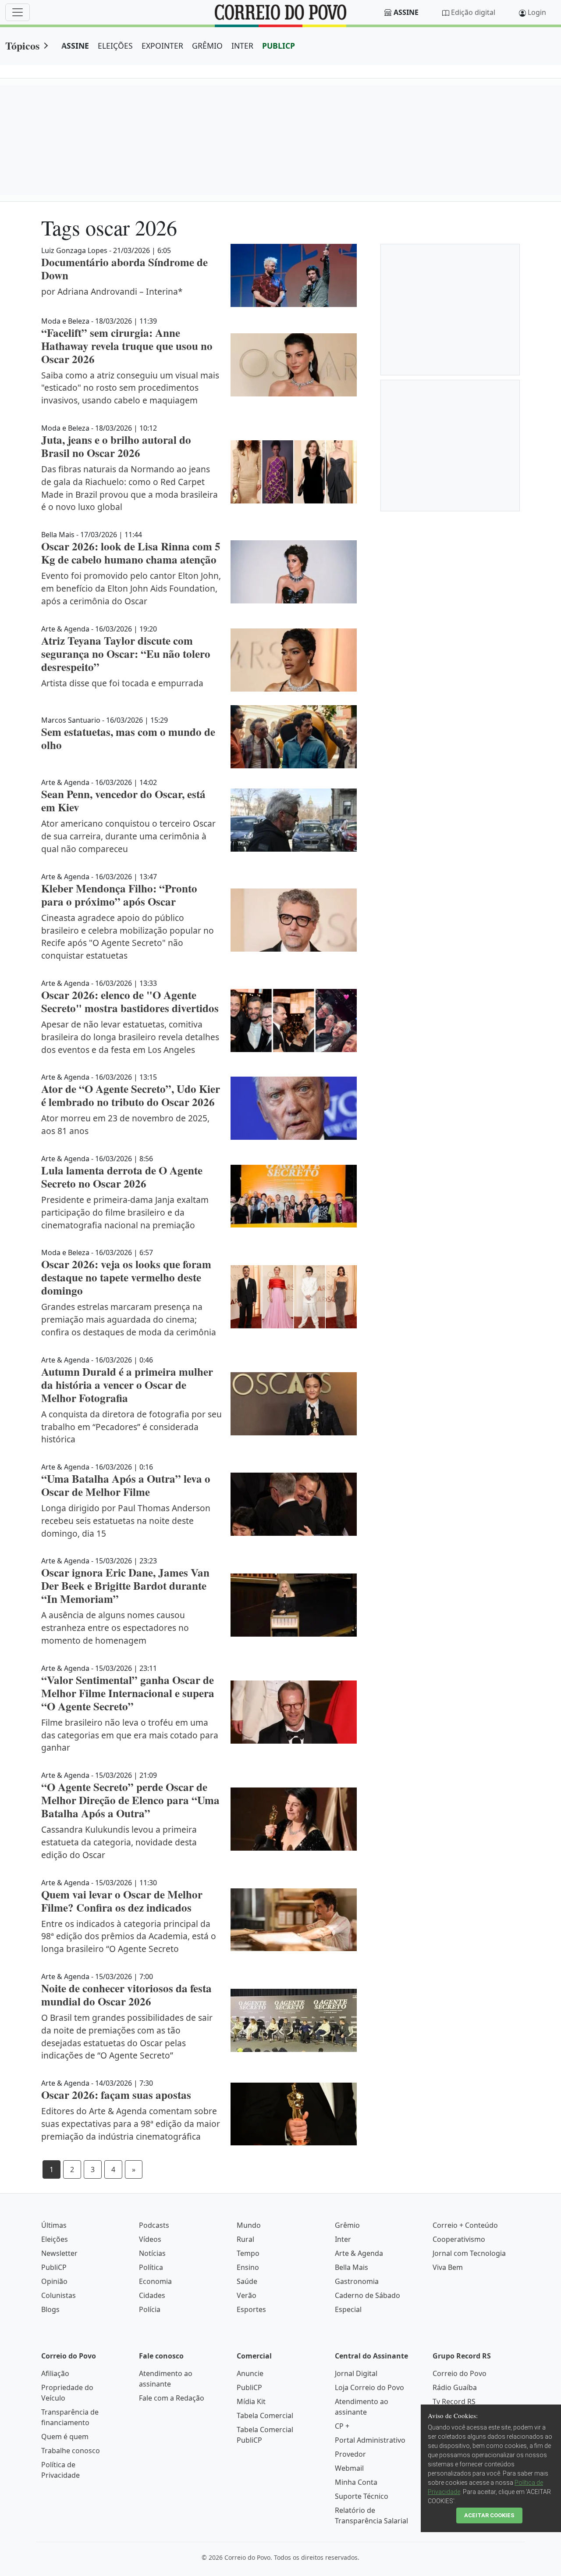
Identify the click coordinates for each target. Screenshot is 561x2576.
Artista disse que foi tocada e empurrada (122, 683)
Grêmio (347, 2225)
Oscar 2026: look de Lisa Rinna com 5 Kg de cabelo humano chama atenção (131, 553)
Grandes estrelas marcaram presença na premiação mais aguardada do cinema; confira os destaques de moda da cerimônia (129, 1319)
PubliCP (54, 2267)
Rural (245, 2239)
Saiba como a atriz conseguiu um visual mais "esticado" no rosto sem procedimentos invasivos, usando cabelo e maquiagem (130, 388)
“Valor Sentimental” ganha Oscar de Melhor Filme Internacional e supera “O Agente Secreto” (128, 1693)
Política (151, 2267)
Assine (406, 12)
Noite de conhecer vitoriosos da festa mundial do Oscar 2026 (126, 1995)
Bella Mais (352, 2267)
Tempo (248, 2253)
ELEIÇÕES (115, 46)
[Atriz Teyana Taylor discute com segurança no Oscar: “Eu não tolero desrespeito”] (294, 660)
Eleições (55, 2239)
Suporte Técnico (362, 2496)
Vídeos (150, 2239)
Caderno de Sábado (367, 2295)
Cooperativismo (459, 2239)
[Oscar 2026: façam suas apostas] (294, 2114)
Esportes (251, 2309)
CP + (342, 2426)
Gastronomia (357, 2281)
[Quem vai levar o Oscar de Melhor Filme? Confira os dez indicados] (294, 1920)
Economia (155, 2281)
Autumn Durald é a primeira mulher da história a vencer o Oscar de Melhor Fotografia (127, 1385)
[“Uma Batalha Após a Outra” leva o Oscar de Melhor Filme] (294, 1504)
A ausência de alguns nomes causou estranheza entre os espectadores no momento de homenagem (115, 1628)
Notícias (152, 2253)
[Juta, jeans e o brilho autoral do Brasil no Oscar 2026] (294, 472)
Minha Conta (356, 2482)
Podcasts (154, 2225)
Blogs (50, 2309)
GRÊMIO (207, 46)
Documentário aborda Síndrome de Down (124, 269)
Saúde (247, 2281)
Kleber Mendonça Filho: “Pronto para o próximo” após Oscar (119, 895)
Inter (343, 2239)
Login (537, 12)
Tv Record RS (454, 2401)
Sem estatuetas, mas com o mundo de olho (128, 738)
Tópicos (22, 45)
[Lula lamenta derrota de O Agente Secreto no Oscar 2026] (294, 1196)
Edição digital (473, 12)
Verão (247, 2295)
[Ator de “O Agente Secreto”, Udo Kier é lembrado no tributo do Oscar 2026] (294, 1108)
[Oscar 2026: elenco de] (294, 1020)
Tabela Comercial (265, 2415)
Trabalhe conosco (71, 2451)
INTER (242, 46)
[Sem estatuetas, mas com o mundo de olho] (294, 737)
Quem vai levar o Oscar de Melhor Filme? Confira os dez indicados (122, 1901)
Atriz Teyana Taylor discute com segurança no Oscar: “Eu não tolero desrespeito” (126, 654)
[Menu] (18, 12)
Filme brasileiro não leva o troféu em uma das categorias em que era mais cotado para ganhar (130, 1735)
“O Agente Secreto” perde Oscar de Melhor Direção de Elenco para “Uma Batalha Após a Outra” (130, 1800)
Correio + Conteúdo (465, 2225)
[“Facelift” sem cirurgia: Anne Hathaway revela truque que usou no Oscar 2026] (294, 365)
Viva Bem (448, 2267)
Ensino (248, 2267)
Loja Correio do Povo (369, 2387)
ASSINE (75, 46)
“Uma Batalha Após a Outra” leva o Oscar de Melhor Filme (126, 1485)
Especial (348, 2309)
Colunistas (59, 2295)
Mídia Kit (251, 2401)
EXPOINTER (162, 46)
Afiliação (55, 2373)
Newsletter (59, 2253)
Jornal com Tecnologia (469, 2253)
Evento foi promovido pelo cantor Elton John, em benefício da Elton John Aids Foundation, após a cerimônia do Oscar (131, 588)
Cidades (152, 2295)
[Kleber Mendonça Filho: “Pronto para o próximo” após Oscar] (294, 920)
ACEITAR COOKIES (489, 2515)
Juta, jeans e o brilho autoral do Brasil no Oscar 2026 (116, 446)
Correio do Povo (460, 2373)
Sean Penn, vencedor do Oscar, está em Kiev (123, 801)
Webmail (349, 2468)
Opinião (54, 2281)
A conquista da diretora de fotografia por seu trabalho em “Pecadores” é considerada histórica (131, 1427)
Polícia (150, 2309)
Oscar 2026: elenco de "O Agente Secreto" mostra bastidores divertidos (130, 1001)
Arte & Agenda (359, 2253)
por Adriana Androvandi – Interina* (112, 291)
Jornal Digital (356, 2373)
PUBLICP (279, 46)
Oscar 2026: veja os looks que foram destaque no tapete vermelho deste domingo (126, 1277)
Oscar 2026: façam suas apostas (116, 2095)
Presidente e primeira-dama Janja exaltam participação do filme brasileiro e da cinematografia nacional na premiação (125, 1212)
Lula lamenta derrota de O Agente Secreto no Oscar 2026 (122, 1177)
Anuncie (250, 2373)
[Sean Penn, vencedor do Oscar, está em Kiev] (294, 820)
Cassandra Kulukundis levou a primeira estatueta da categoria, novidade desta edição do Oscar (119, 1842)
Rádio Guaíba (455, 2387)
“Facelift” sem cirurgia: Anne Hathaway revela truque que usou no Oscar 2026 (127, 346)
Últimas (54, 2225)
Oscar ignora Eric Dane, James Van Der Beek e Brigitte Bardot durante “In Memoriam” (125, 1586)
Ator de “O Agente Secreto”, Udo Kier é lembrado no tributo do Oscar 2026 (131, 1095)
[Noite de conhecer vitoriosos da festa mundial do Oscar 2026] (294, 2020)
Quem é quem (65, 2437)
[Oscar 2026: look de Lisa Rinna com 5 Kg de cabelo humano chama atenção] (294, 572)
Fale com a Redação (172, 2398)
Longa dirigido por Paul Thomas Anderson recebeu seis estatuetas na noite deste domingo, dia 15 (126, 1521)
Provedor (350, 2454)
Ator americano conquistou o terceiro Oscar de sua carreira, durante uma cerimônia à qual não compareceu (128, 836)
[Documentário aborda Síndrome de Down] (294, 275)
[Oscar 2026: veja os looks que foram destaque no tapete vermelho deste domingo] (294, 1297)
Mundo (249, 2225)
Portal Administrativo (370, 2440)
